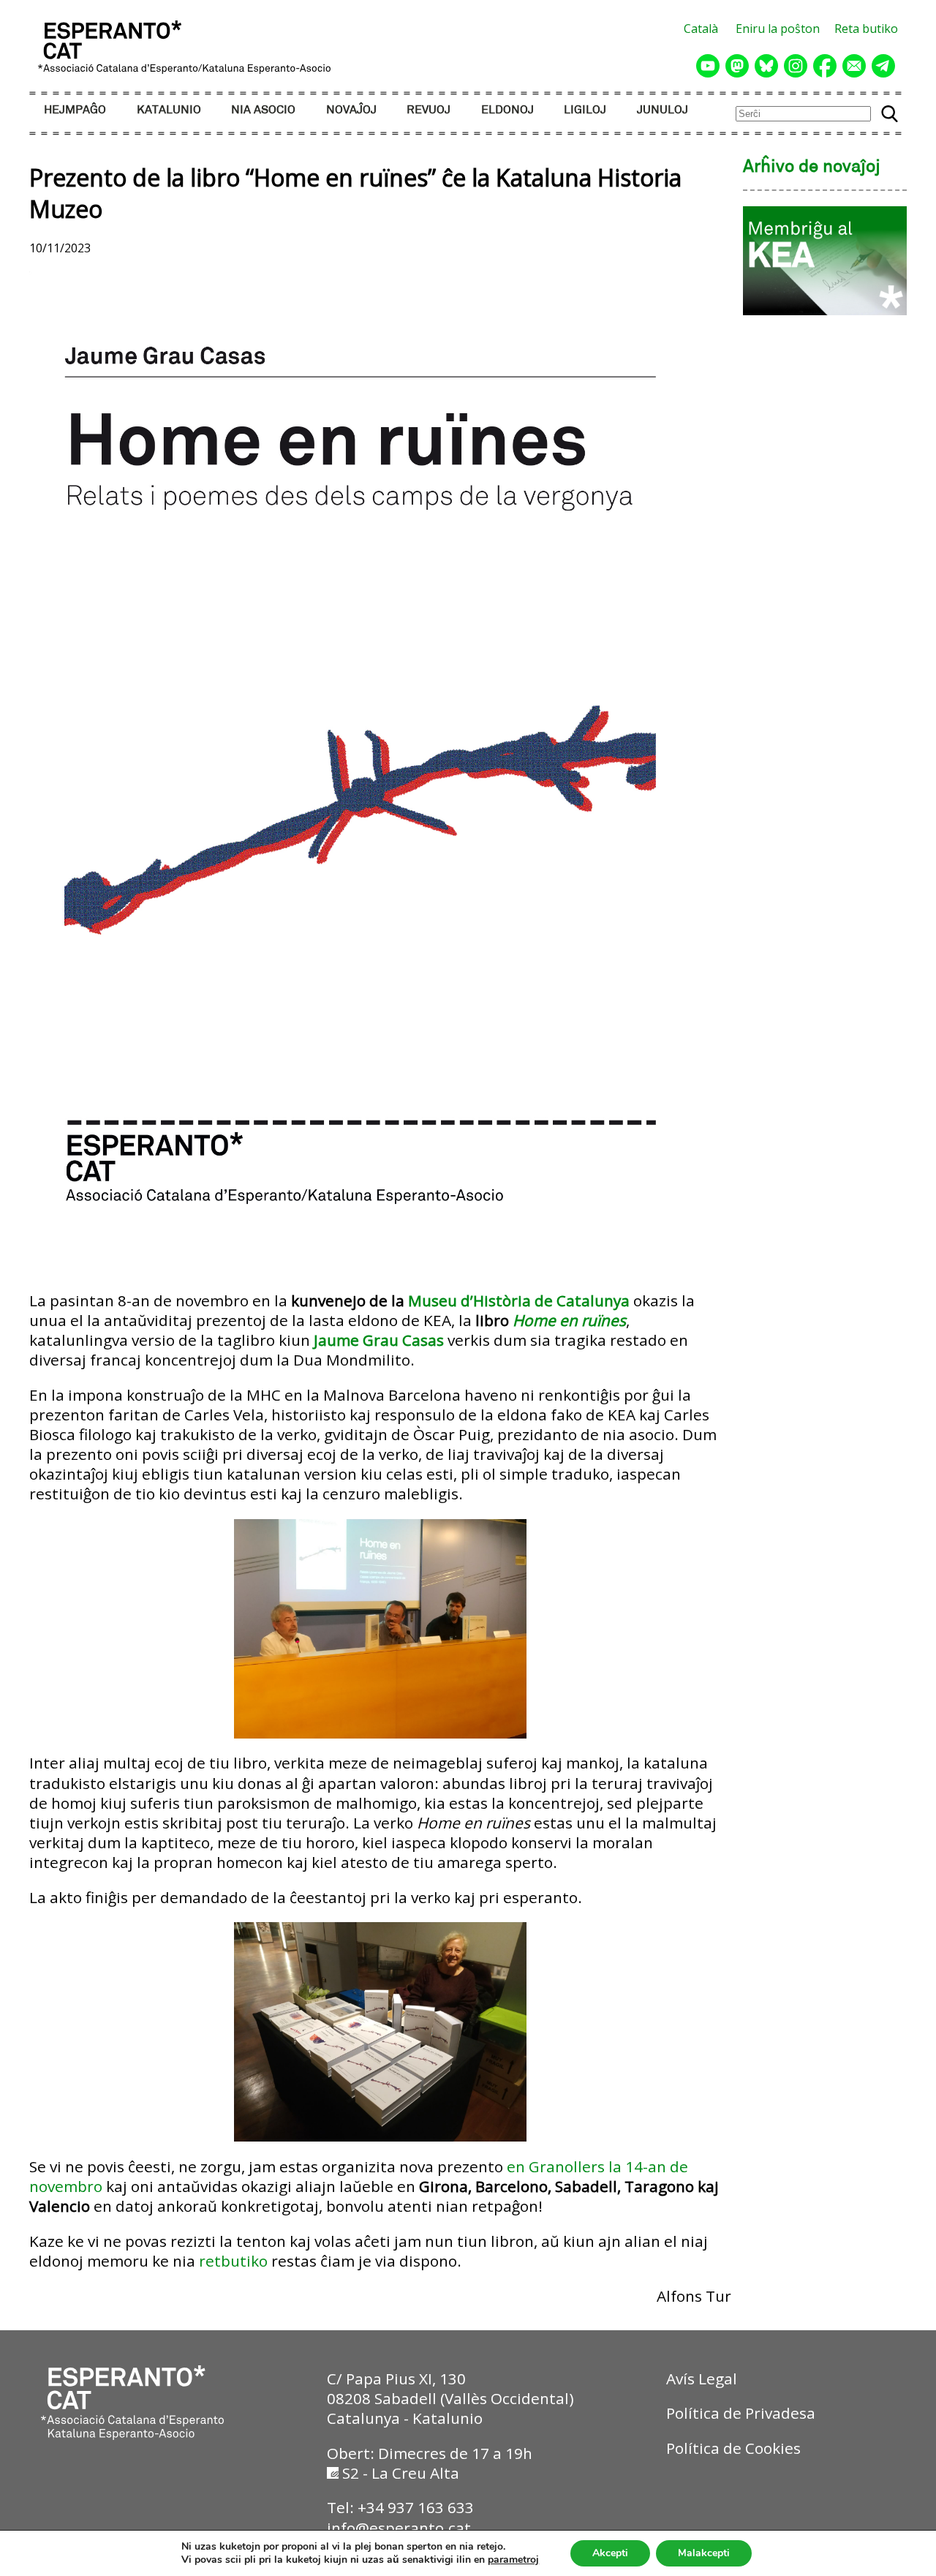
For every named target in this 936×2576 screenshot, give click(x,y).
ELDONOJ (507, 110)
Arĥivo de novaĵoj (812, 167)
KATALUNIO (169, 110)
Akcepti (610, 2553)
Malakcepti (704, 2553)
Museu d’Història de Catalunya (519, 1300)
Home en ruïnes (569, 1320)
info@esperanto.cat (399, 2528)
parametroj (513, 2560)
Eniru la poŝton (778, 29)
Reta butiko (866, 29)
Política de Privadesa (741, 2413)
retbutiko (233, 2261)
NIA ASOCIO (263, 110)
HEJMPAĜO (75, 110)
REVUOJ (429, 110)
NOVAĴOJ (351, 110)
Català (701, 29)
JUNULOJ (663, 110)
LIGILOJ (585, 110)
